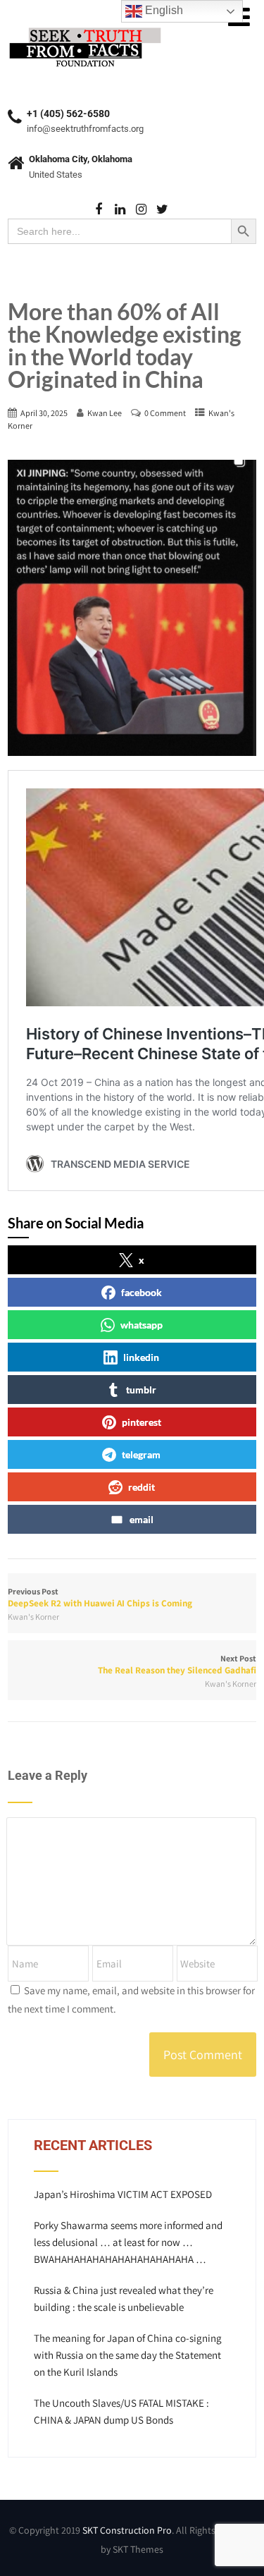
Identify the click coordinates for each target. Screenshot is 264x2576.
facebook (142, 1292)
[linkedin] (120, 210)
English (163, 10)
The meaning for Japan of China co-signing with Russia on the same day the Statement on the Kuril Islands (128, 2355)
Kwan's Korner (33, 1617)
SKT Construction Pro (127, 2530)
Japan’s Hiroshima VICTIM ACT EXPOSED (123, 2194)
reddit (142, 1487)
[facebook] (99, 210)
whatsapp (142, 1325)
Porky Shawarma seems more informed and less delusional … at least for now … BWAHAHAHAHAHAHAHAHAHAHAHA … (128, 2242)
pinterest (142, 1422)
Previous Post (100, 1598)
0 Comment (165, 413)
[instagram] (141, 210)
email (142, 1519)
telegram (141, 1454)
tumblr (141, 1390)
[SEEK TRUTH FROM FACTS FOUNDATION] (85, 28)
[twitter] (162, 210)
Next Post (177, 1665)
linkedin (141, 1357)
